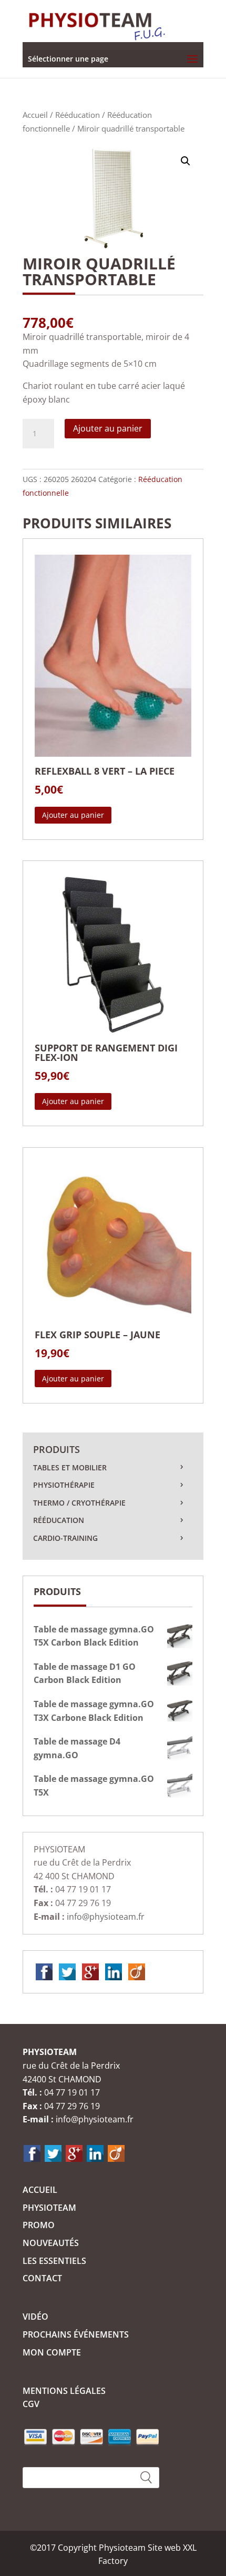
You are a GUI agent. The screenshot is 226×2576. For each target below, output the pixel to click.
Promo (39, 2225)
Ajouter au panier (108, 428)
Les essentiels (54, 2261)
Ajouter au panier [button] (73, 815)
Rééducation (78, 115)
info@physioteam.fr (106, 1917)
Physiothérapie (64, 1485)
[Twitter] (67, 1971)
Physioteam (49, 2208)
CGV (31, 2404)
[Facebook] (44, 1971)
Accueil (35, 115)
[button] (186, 161)
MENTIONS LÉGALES (64, 2391)
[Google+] (90, 1971)
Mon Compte (52, 2352)
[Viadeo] (137, 1971)
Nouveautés (51, 2243)
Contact (42, 2278)
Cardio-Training (65, 1538)
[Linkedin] (114, 1971)
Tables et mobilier (70, 1467)
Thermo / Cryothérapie (79, 1503)
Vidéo (35, 2317)
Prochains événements (76, 2334)
